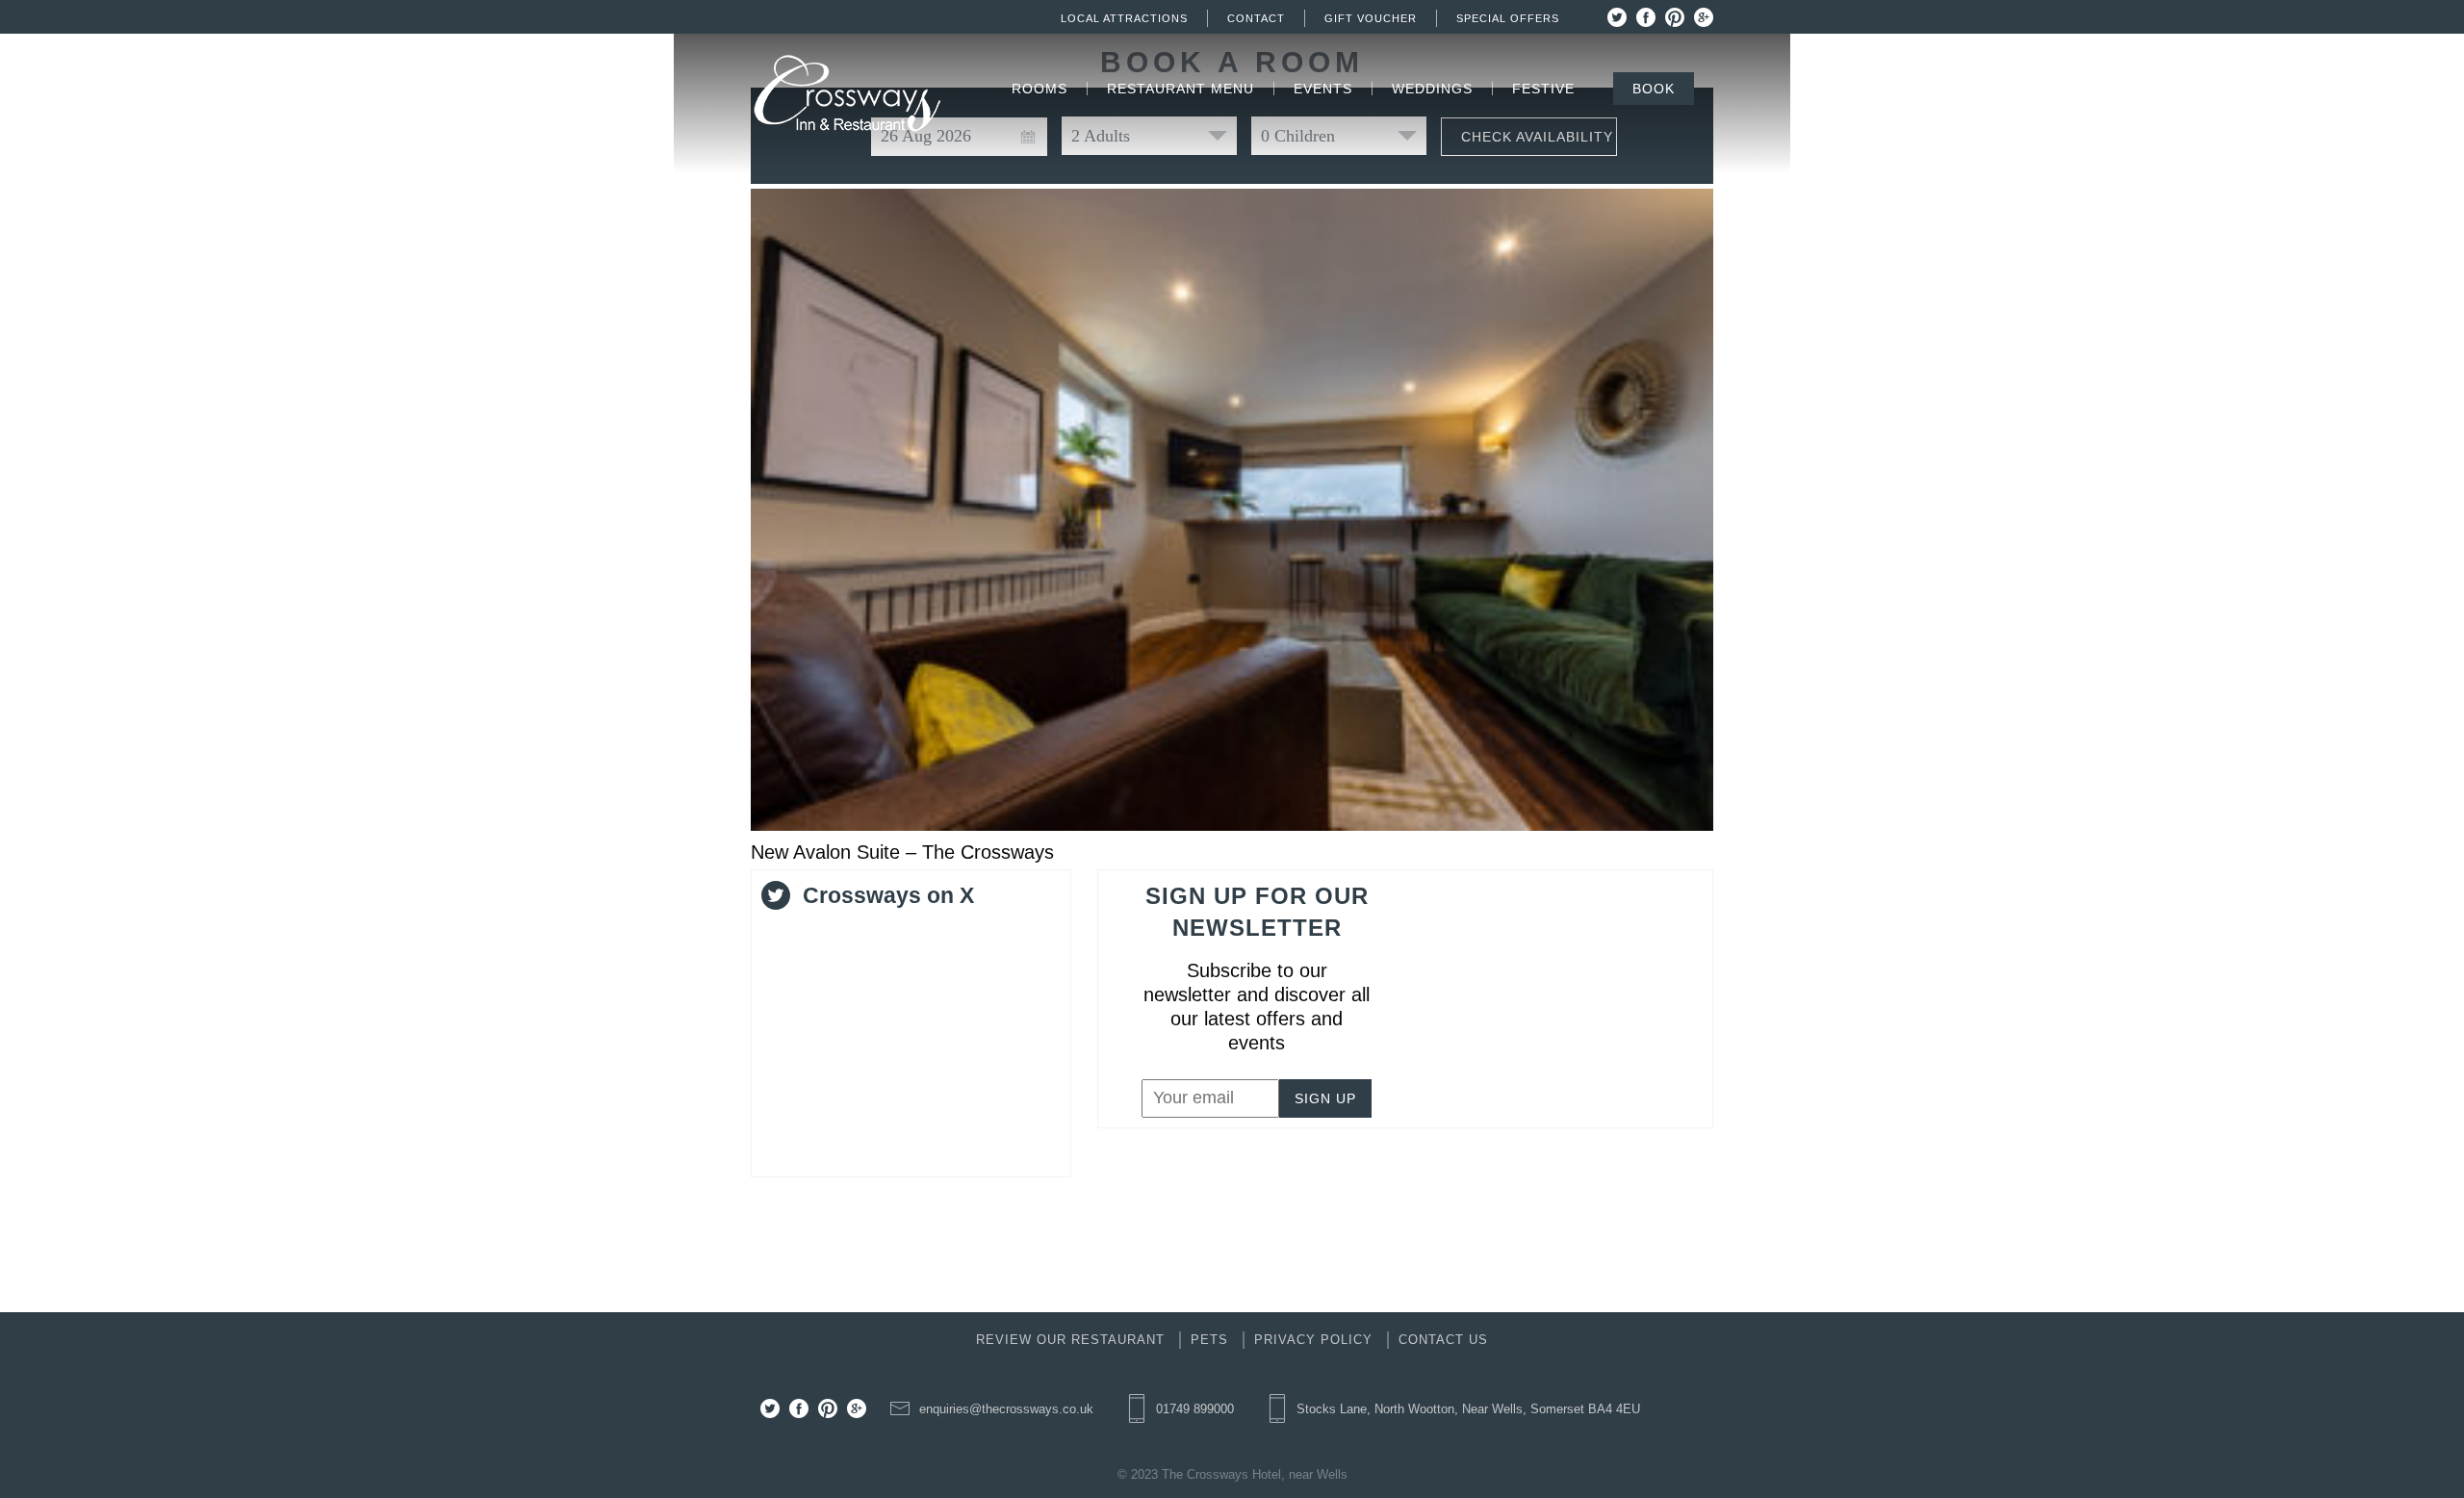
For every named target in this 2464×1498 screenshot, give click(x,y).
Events (1323, 89)
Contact (1256, 18)
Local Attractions (1124, 18)
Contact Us (1443, 1340)
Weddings (1432, 89)
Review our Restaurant (1070, 1340)
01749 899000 (1195, 1409)
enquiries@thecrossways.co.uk (1006, 1409)
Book (1654, 89)
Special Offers (1508, 18)
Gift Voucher (1371, 18)
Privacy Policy (1313, 1340)
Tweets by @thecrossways (864, 934)
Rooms (1039, 89)
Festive (1543, 89)
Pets (1209, 1340)
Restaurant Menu (1181, 89)
